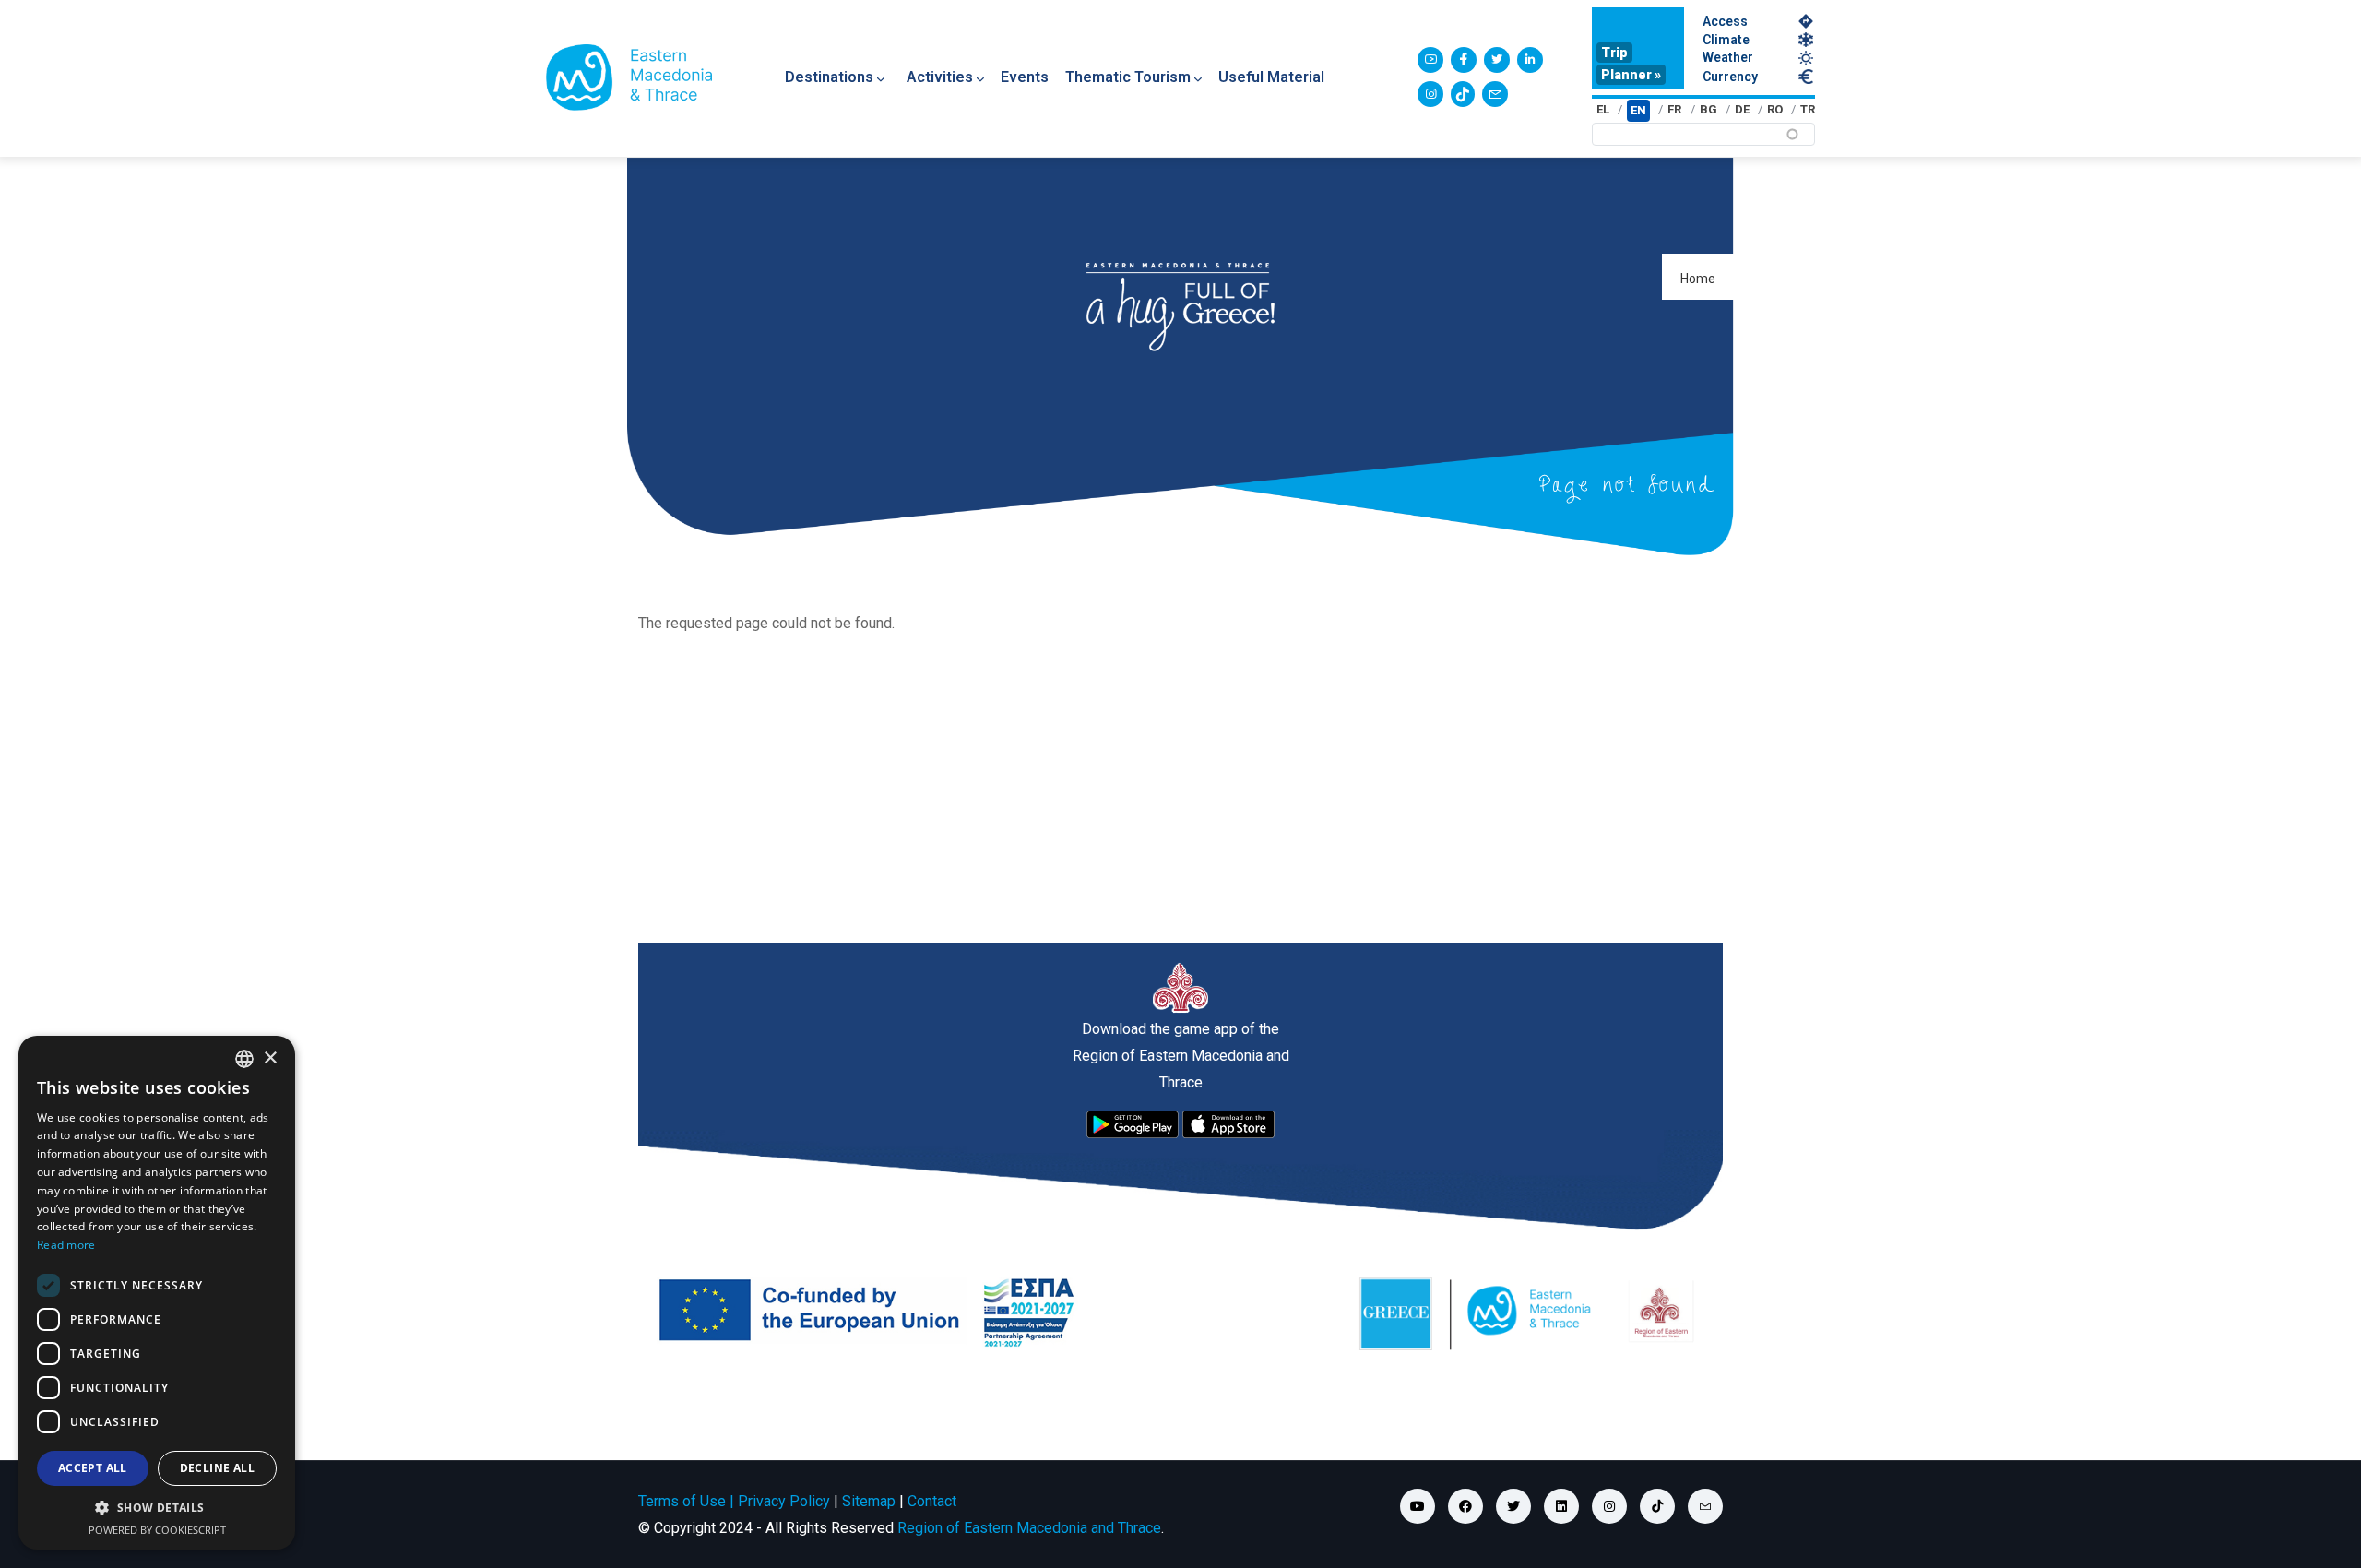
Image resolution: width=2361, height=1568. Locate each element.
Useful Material (1271, 77)
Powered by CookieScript (157, 1530)
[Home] (629, 77)
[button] (157, 1508)
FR (1674, 109)
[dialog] (157, 1293)
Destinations (829, 77)
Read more (66, 1245)
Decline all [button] (217, 1468)
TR (1808, 109)
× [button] (270, 1058)
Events (1025, 77)
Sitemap (869, 1501)
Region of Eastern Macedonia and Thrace (1029, 1528)
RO (1775, 109)
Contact (932, 1501)
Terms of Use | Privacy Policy (734, 1501)
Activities (940, 77)
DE (1742, 109)
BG (1708, 109)
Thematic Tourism (1128, 77)
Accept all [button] (93, 1468)
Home (1698, 279)
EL (1603, 109)
